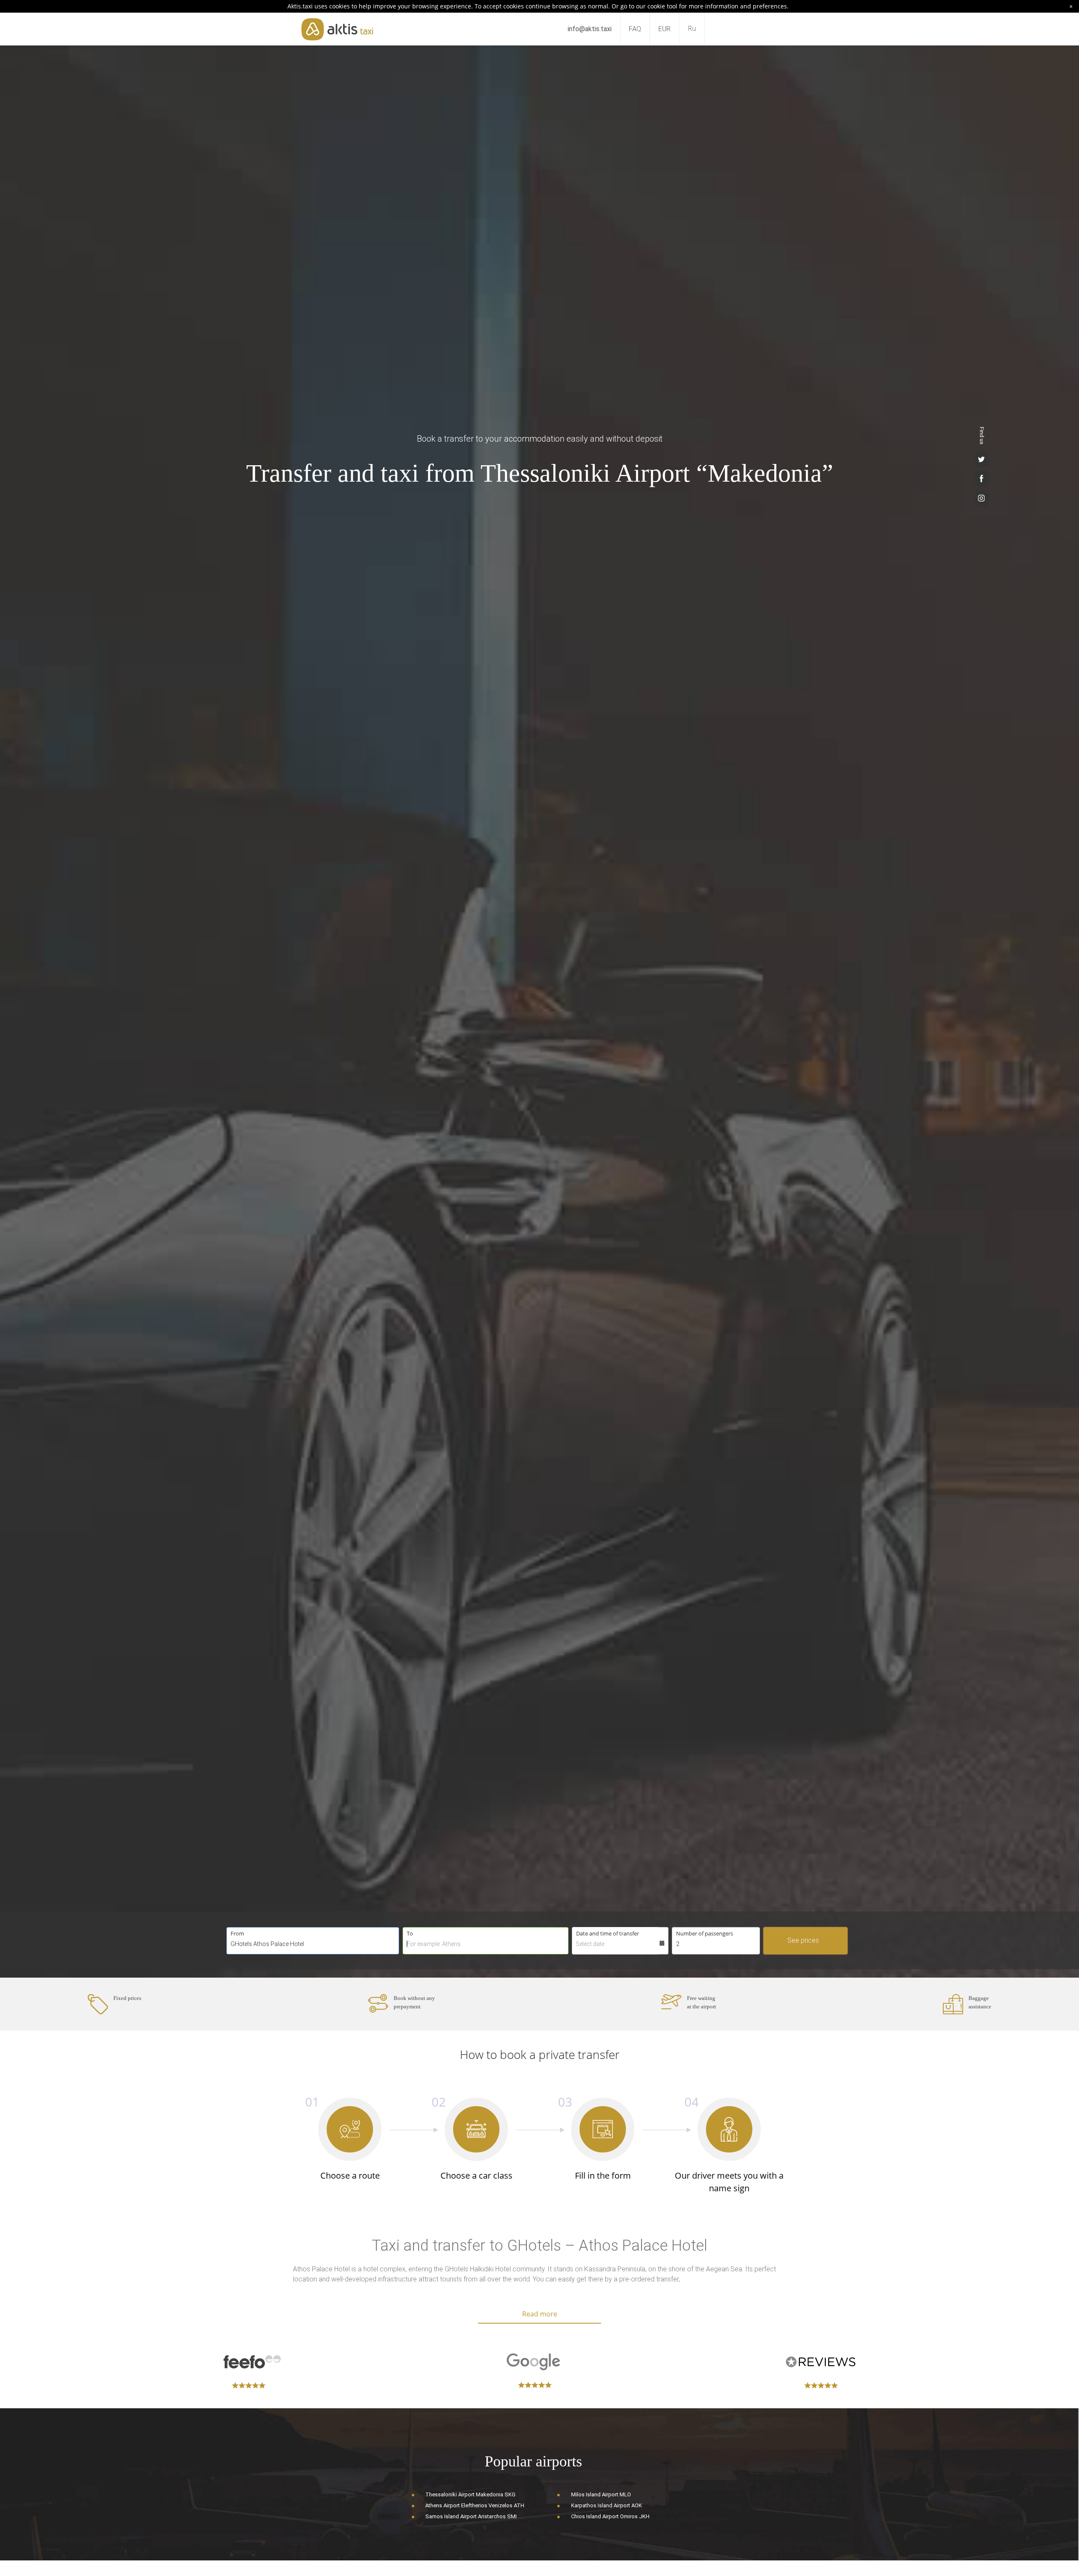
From (237, 1933)
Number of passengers (705, 1933)
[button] (850, 1927)
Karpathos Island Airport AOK (607, 2505)
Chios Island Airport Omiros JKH (610, 2516)
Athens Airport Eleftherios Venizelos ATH (475, 2505)
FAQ (635, 29)
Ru (692, 28)
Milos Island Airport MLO (601, 2494)
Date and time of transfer (608, 1933)
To (410, 1933)
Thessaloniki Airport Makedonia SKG (470, 2494)
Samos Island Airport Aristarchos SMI (471, 2516)
